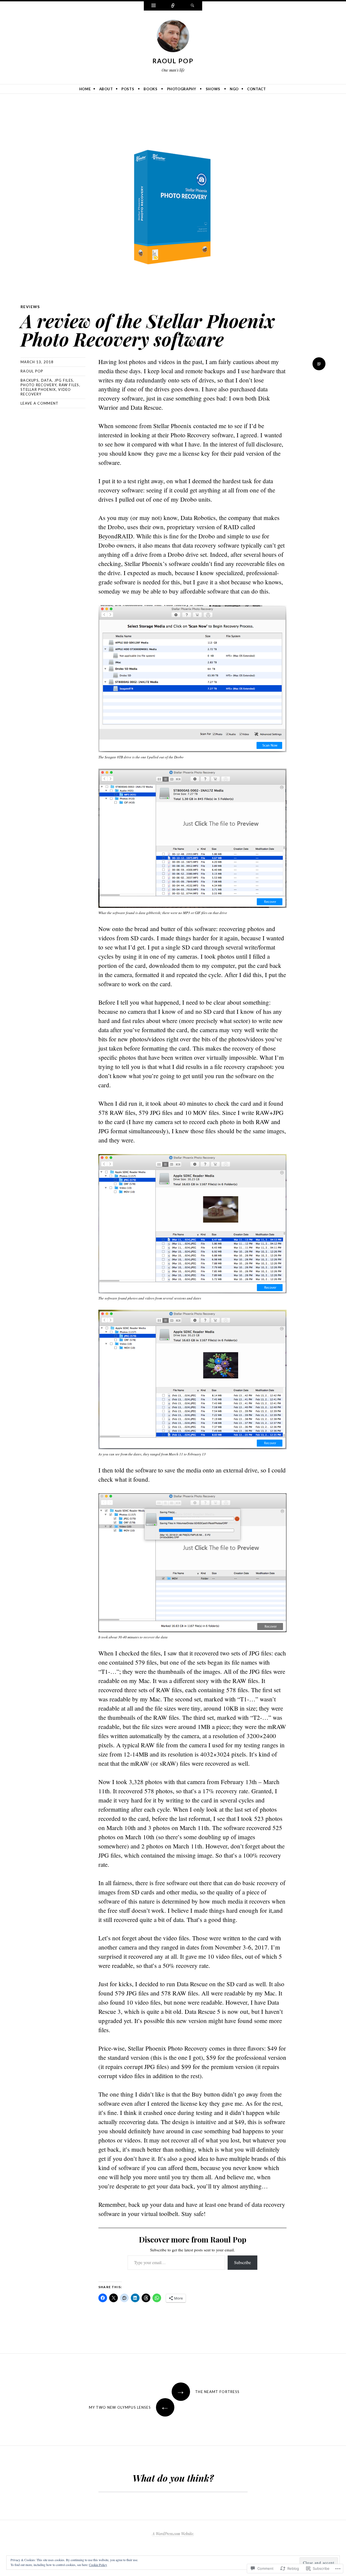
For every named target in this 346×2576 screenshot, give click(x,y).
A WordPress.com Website (173, 2534)
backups (30, 380)
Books (150, 89)
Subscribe (242, 2262)
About (106, 89)
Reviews (30, 307)
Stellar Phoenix (172, 426)
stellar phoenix (38, 389)
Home (85, 89)
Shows (213, 89)
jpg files (64, 380)
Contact (257, 89)
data (46, 380)
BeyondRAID (116, 536)
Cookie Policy (98, 2565)
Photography (182, 89)
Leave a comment (40, 403)
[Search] (192, 6)
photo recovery (39, 385)
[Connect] (173, 6)
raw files (69, 385)
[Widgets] (154, 6)
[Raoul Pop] (173, 37)
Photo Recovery (190, 435)
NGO (234, 89)
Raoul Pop (173, 61)
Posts (128, 89)
